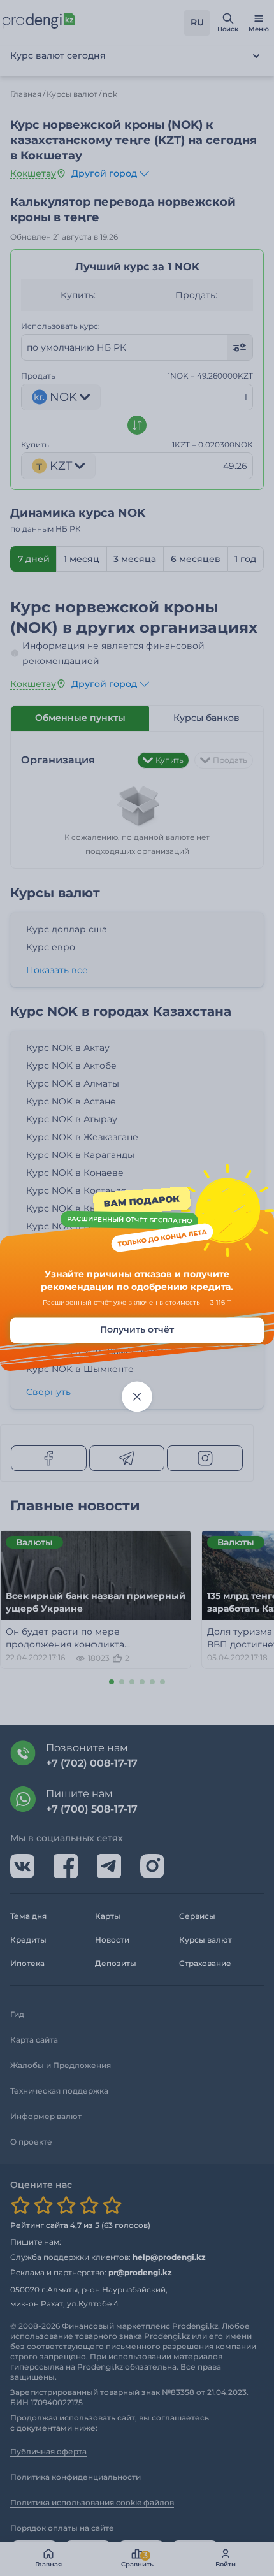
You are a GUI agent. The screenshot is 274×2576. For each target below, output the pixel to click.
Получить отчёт (137, 1330)
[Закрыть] (137, 1397)
